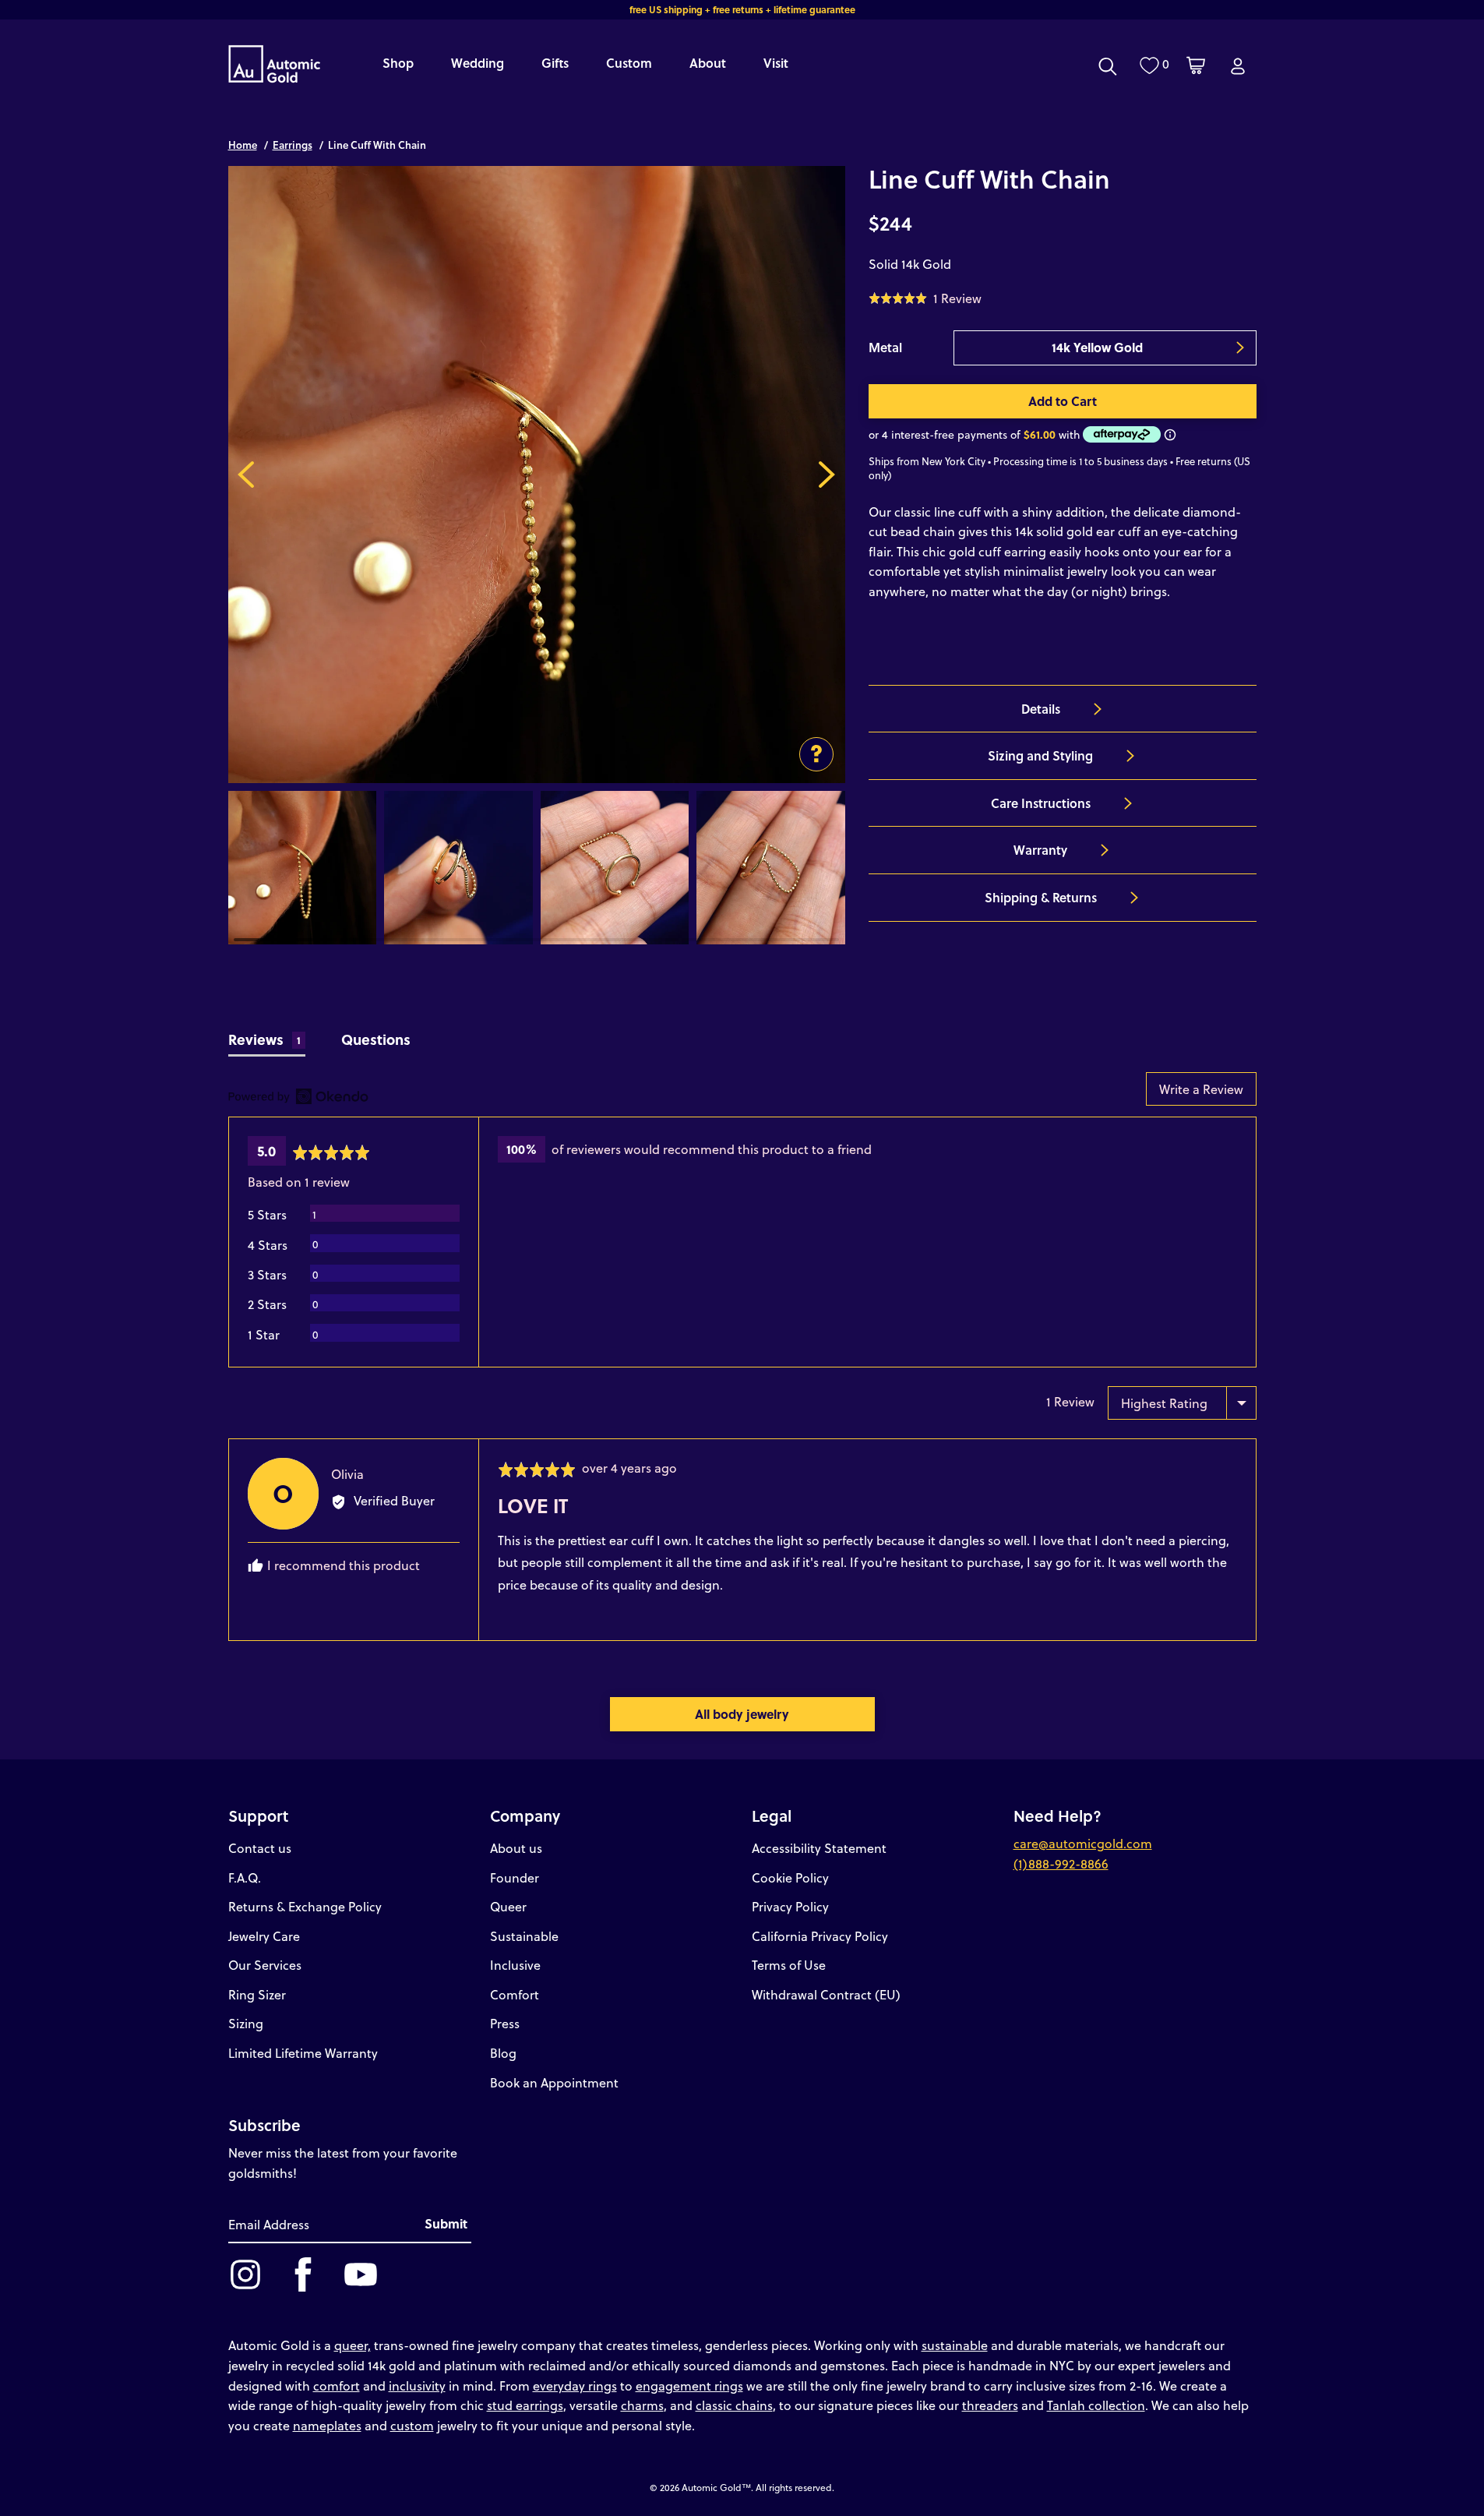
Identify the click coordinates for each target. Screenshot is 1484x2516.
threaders (990, 2405)
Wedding (478, 63)
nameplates (327, 2425)
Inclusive (515, 1965)
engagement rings (689, 2385)
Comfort (515, 1994)
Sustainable (524, 1936)
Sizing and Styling (1040, 755)
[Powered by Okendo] (298, 1096)
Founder (515, 1877)
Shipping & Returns (1041, 897)
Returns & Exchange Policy (305, 1906)
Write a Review (1201, 1089)
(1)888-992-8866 (1061, 1863)
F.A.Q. (245, 1877)
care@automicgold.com (1083, 1843)
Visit (776, 63)
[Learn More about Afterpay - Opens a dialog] (1170, 434)
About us (516, 1848)
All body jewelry (742, 1714)
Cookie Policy (790, 1877)
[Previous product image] (247, 475)
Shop (398, 63)
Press (505, 2023)
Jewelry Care (264, 1936)
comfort (337, 2385)
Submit (446, 2223)
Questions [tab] (376, 1039)
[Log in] (1238, 66)
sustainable (955, 2345)
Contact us (260, 1848)
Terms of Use (789, 1965)
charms (642, 2405)
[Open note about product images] (816, 754)
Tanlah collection (1096, 2405)
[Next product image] (827, 475)
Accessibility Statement (819, 1848)
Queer (508, 1906)
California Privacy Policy (820, 1936)
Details (1041, 709)
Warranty (1040, 850)
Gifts (555, 63)
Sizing (246, 2023)
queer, (352, 2345)
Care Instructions (1041, 803)
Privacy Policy (790, 1906)
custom (412, 2425)
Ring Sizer (257, 1994)
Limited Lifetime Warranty (303, 2053)
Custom (629, 63)
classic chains (734, 2405)
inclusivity (417, 2385)
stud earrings (525, 2405)
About (708, 63)
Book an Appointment (554, 2082)
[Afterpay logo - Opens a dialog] (1120, 434)
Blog (503, 2053)
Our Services (265, 1965)
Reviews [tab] (265, 1039)
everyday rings (575, 2385)
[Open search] (1108, 66)
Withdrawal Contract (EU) (826, 1994)
